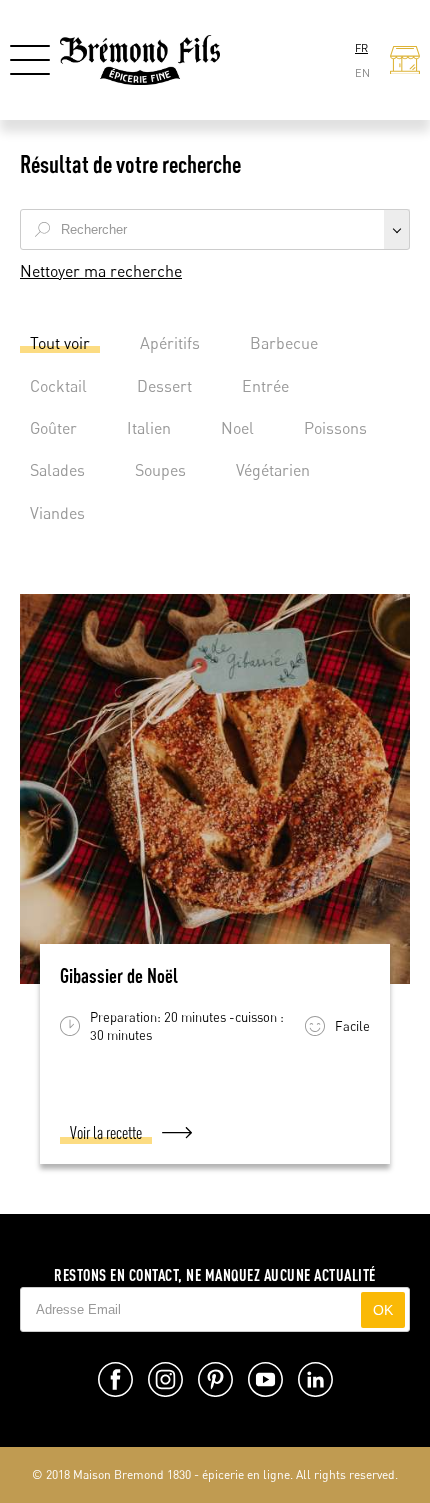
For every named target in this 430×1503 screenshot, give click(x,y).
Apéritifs (170, 343)
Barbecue (284, 343)
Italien (149, 428)
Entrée (265, 386)
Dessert (164, 386)
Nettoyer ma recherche (101, 271)
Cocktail (58, 386)
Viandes (57, 513)
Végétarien (273, 470)
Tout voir (60, 343)
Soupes (160, 470)
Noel (237, 428)
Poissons (335, 428)
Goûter (53, 428)
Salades (57, 470)
